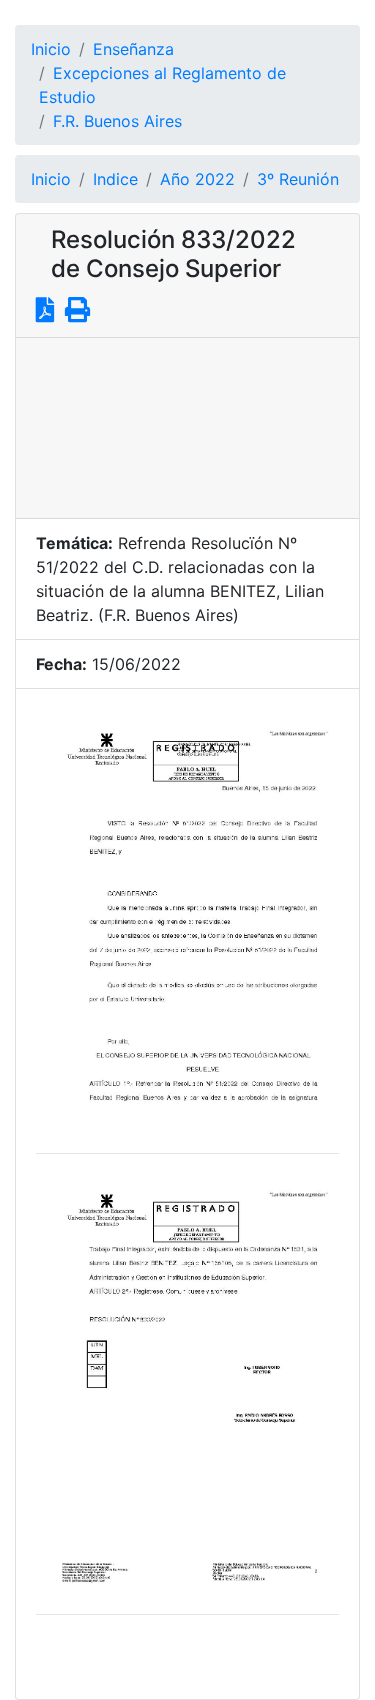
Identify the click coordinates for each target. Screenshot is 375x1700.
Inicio (51, 49)
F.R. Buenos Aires (117, 121)
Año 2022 (197, 179)
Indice (115, 179)
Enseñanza (133, 49)
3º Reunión (298, 179)
